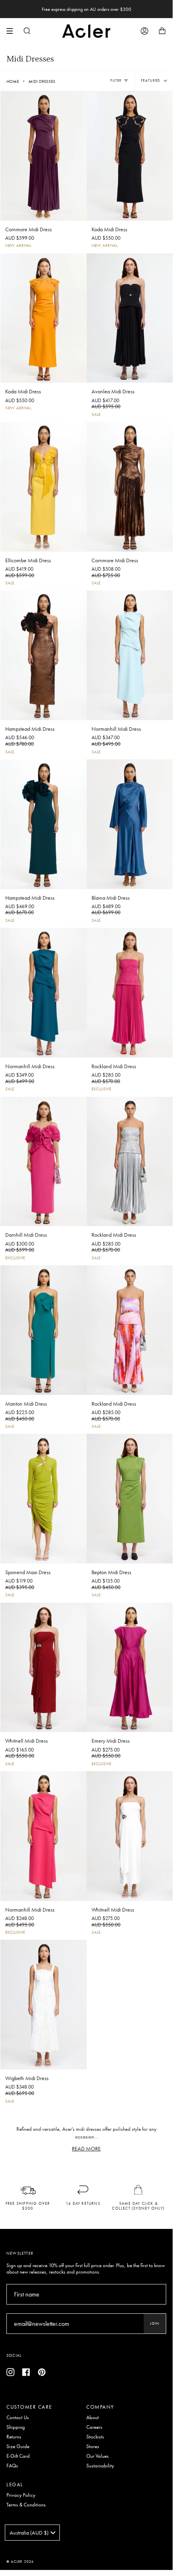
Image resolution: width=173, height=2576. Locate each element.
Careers (94, 2427)
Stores (93, 2446)
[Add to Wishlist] (80, 95)
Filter (116, 80)
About (93, 2418)
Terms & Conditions (26, 2505)
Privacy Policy (21, 2495)
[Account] (145, 31)
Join (155, 2323)
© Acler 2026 (20, 2562)
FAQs (12, 2466)
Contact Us (18, 2418)
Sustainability (100, 2466)
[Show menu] (12, 31)
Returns (14, 2437)
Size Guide (18, 2446)
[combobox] (32, 2533)
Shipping (16, 2427)
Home (13, 81)
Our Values (98, 2456)
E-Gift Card (18, 2456)
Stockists (95, 2437)
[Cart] (162, 31)
